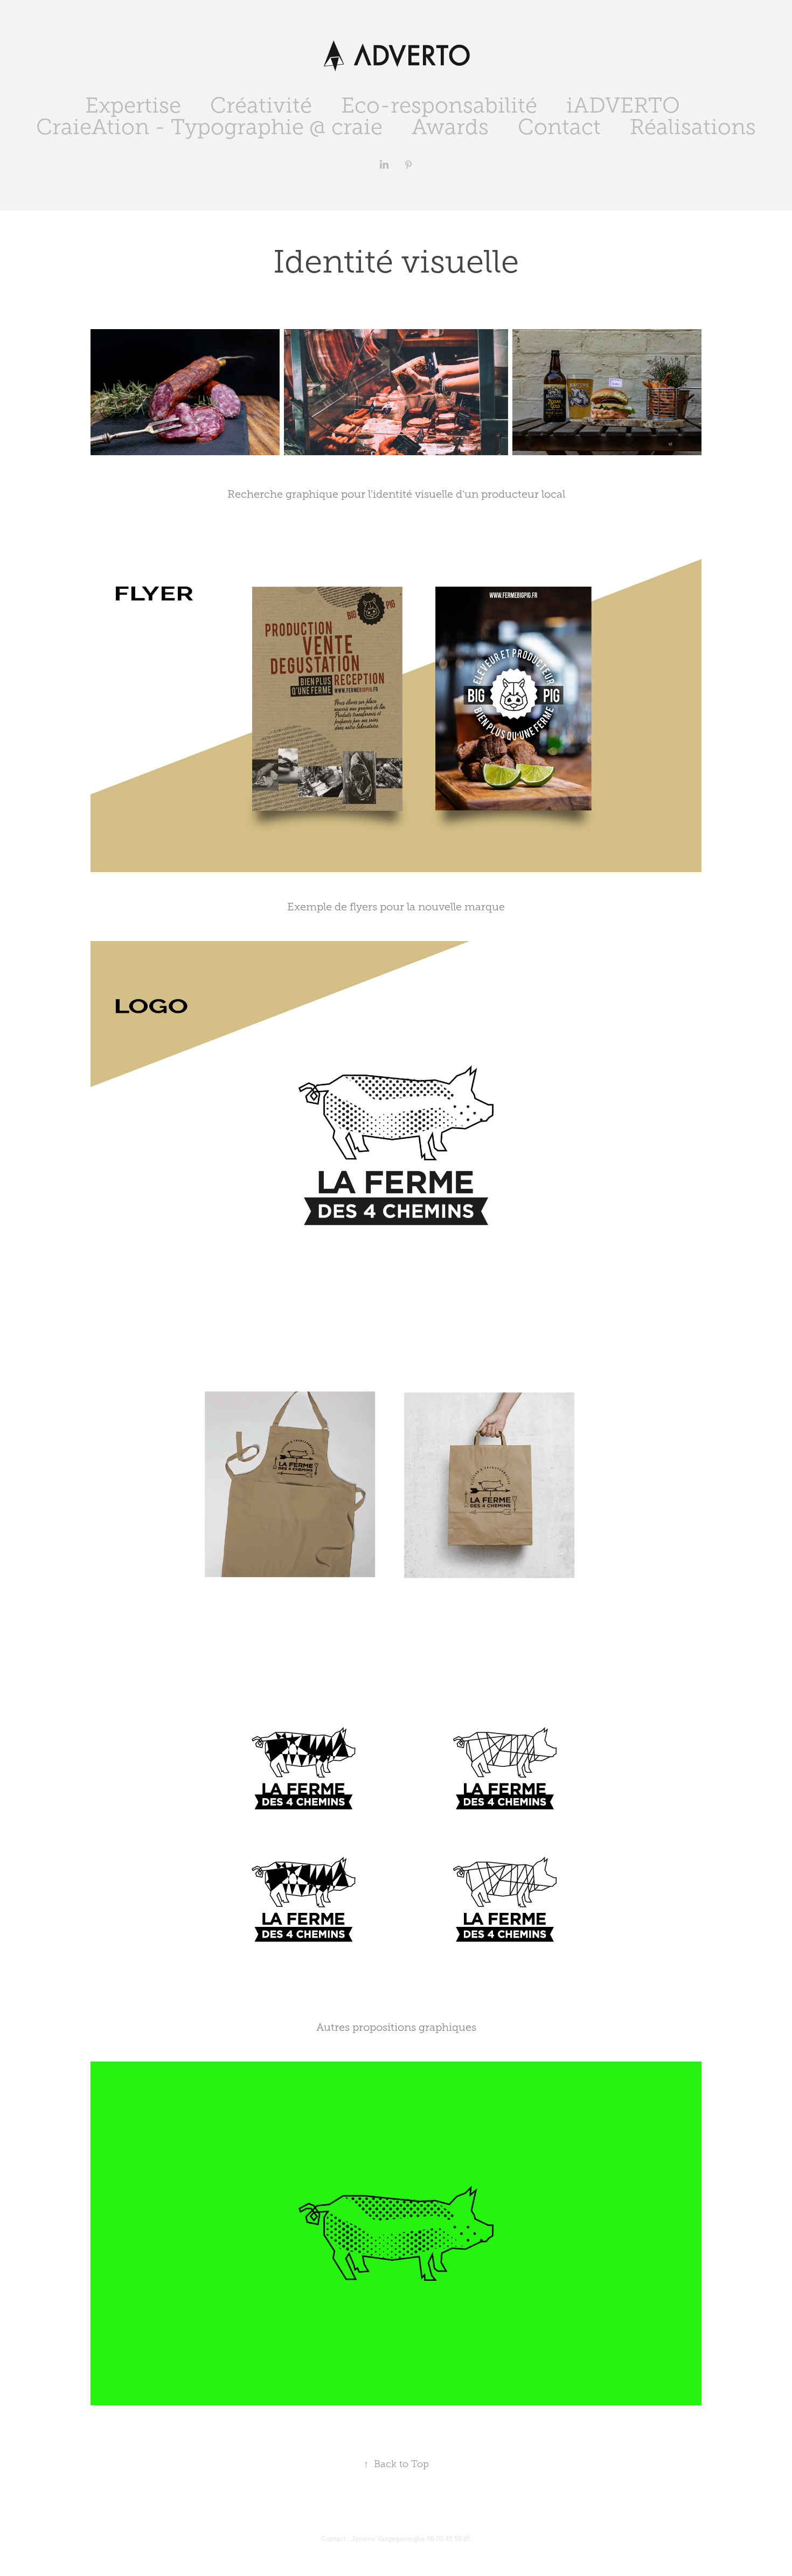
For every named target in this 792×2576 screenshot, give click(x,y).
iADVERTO (623, 105)
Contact (559, 127)
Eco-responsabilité (439, 105)
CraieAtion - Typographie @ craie (209, 127)
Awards (450, 127)
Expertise (133, 105)
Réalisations (693, 127)
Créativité (261, 105)
